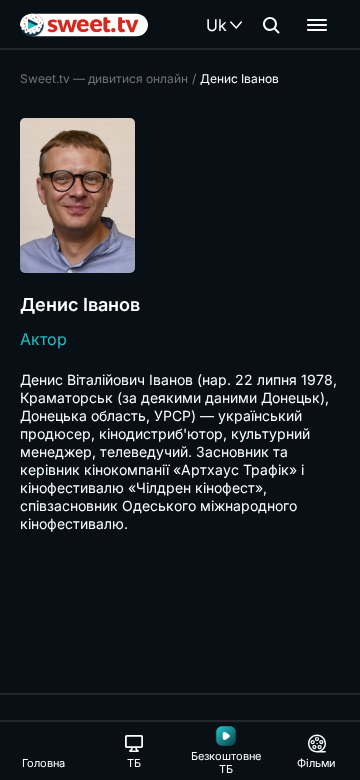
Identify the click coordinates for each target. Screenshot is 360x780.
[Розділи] (317, 25)
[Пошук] (271, 25)
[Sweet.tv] (84, 25)
